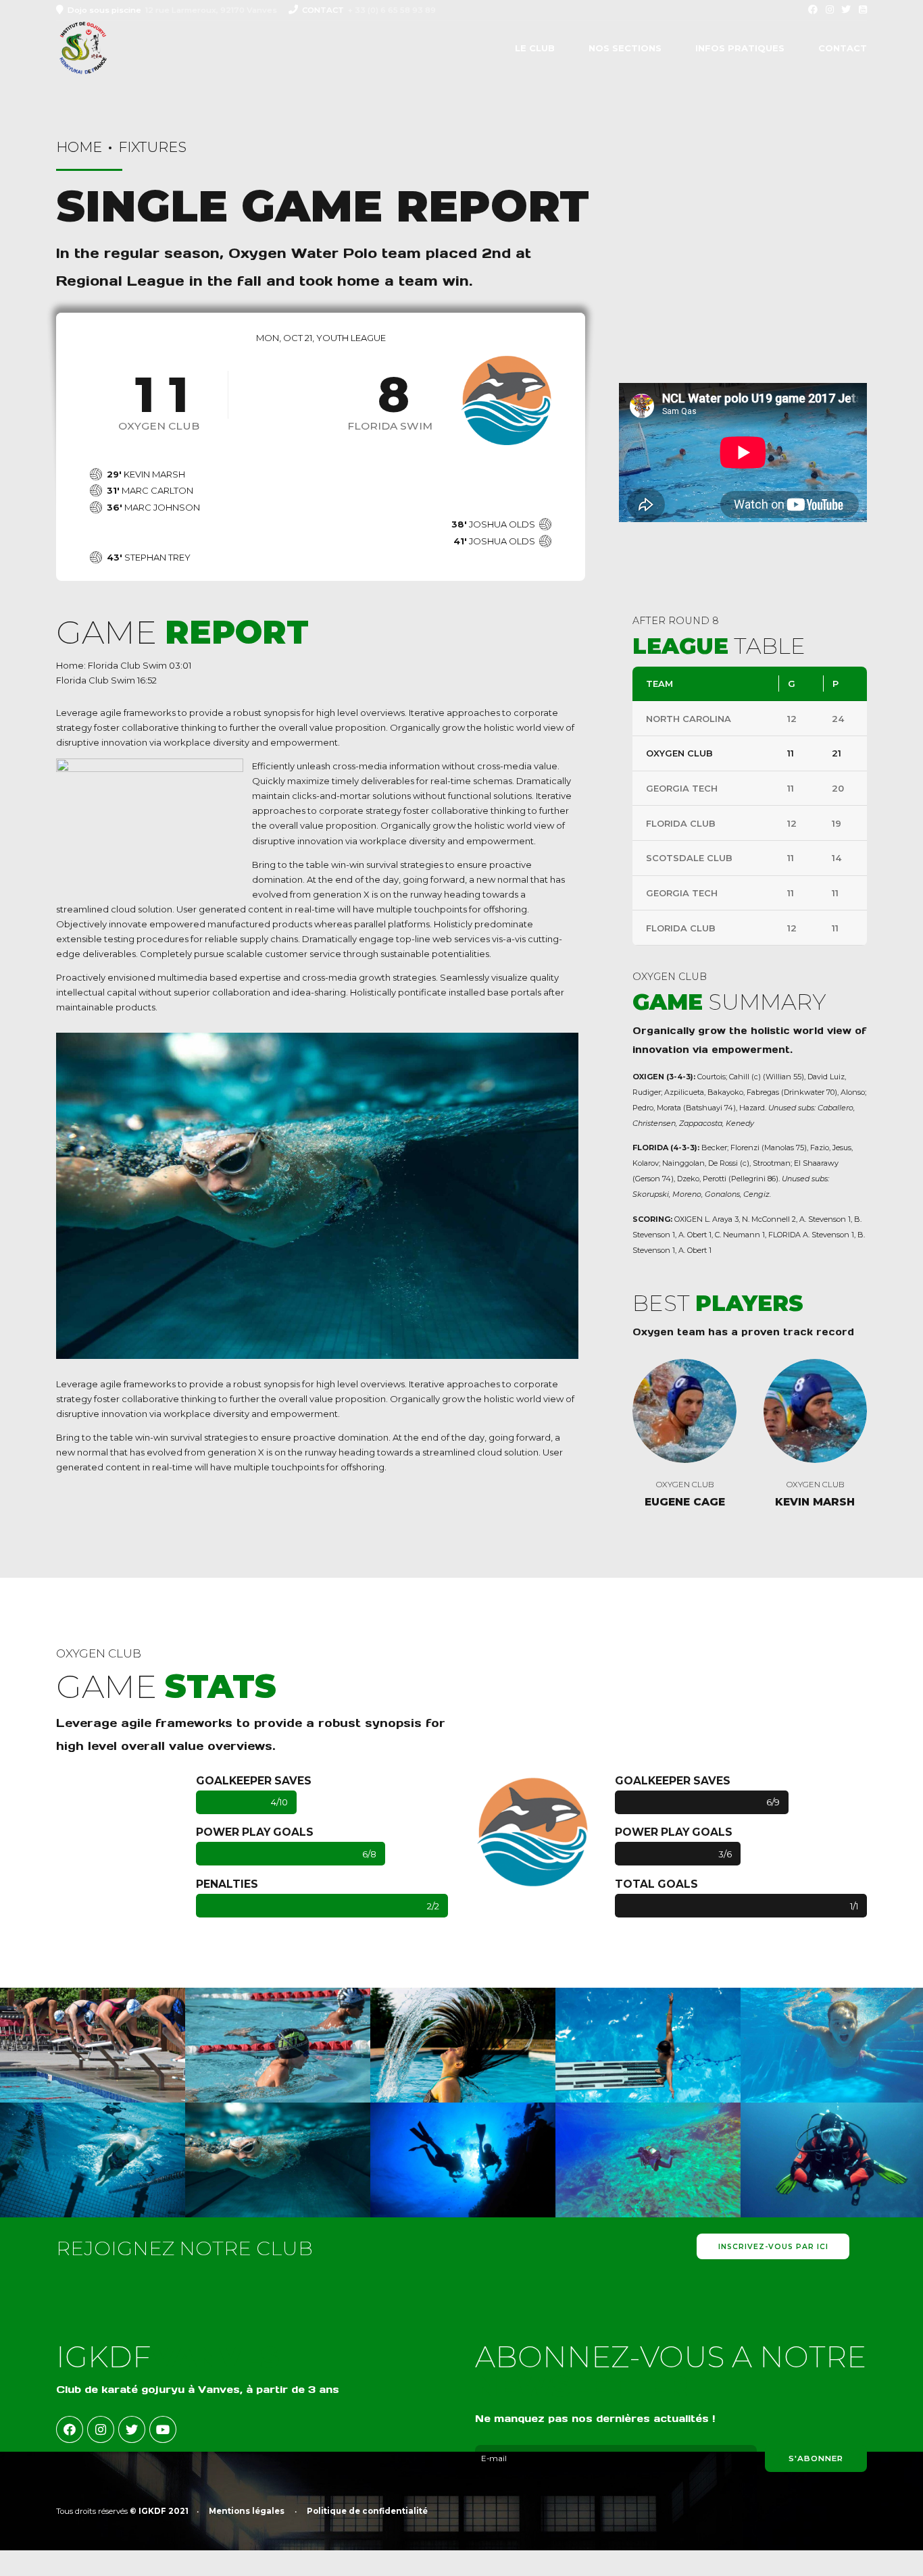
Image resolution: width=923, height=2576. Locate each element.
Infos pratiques (740, 48)
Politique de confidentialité (367, 2511)
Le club (535, 48)
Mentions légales (247, 2511)
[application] (743, 453)
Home (79, 147)
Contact (843, 48)
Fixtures (152, 147)
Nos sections (625, 48)
